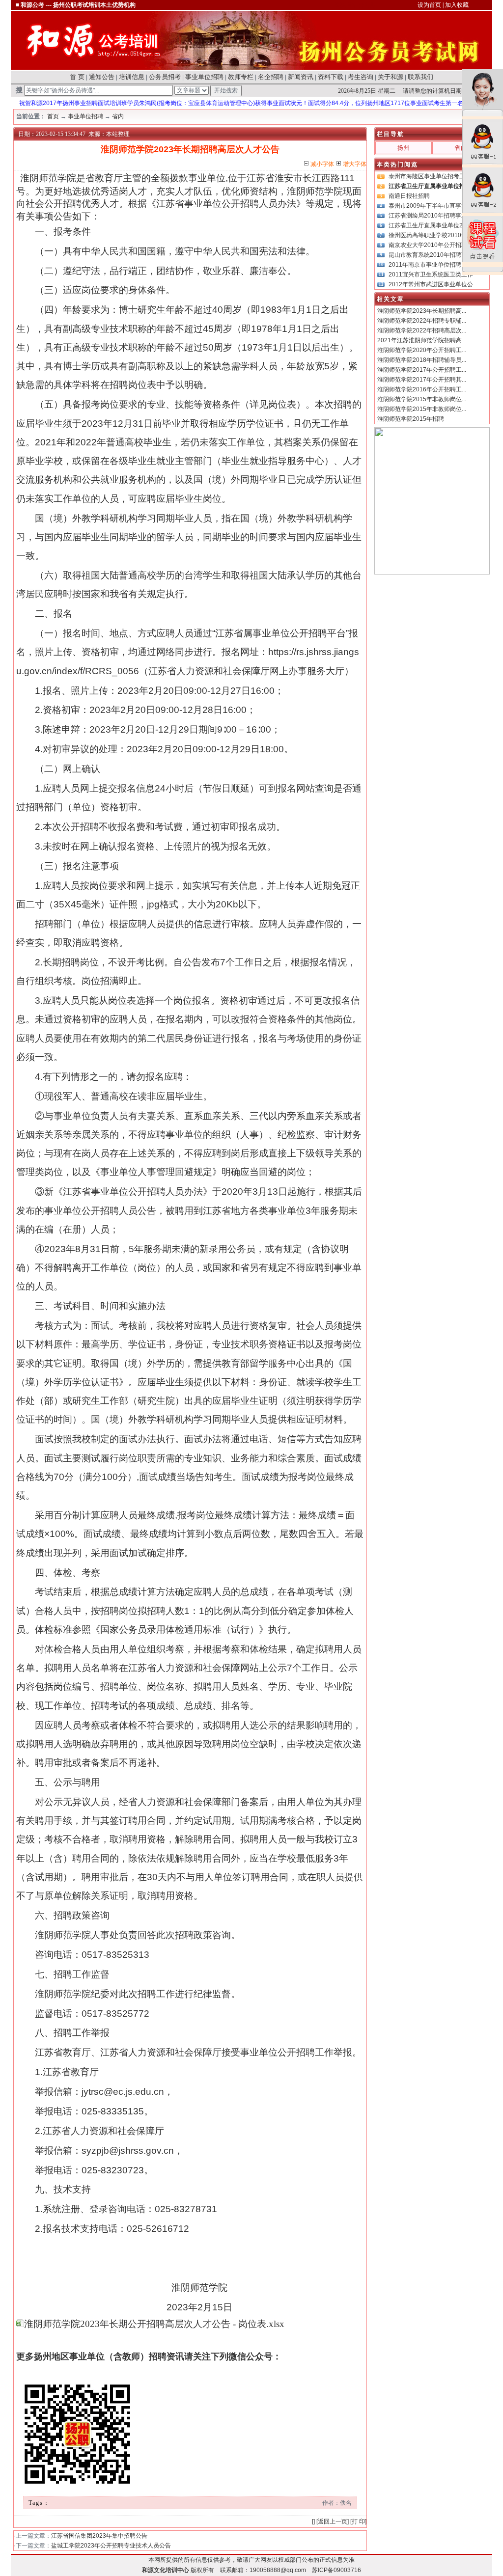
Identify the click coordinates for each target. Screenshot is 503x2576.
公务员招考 (165, 77)
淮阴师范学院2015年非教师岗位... (422, 399)
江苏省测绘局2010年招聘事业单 (431, 216)
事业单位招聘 (204, 77)
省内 (118, 116)
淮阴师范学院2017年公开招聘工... (422, 370)
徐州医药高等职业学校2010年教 (431, 235)
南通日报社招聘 (409, 196)
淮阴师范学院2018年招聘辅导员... (422, 360)
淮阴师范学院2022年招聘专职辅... (422, 321)
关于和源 (391, 77)
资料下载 (331, 77)
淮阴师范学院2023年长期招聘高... (422, 311)
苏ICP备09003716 (336, 2570)
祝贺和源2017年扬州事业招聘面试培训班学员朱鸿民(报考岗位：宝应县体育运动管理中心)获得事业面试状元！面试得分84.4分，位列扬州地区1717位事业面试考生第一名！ (225, 103)
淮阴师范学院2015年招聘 (411, 419)
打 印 (358, 2521)
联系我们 (420, 77)
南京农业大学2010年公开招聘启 (431, 245)
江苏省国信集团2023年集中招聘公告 (99, 2536)
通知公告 (102, 77)
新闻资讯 (301, 77)
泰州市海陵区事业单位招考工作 (430, 176)
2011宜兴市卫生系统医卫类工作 (431, 274)
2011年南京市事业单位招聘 (425, 265)
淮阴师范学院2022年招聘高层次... (422, 330)
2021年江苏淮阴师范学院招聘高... (422, 340)
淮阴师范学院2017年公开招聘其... (422, 380)
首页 (53, 116)
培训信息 (132, 77)
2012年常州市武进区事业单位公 (431, 284)
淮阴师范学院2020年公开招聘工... (422, 350)
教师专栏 (241, 77)
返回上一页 (333, 2521)
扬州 (404, 148)
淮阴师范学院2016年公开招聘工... (422, 389)
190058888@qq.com (278, 2570)
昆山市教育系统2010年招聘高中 (431, 255)
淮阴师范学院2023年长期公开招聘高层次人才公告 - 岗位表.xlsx (154, 2324)
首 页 (77, 77)
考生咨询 (361, 77)
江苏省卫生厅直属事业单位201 (429, 225)
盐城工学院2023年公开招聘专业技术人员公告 (111, 2546)
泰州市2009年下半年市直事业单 (431, 206)
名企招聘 (271, 77)
